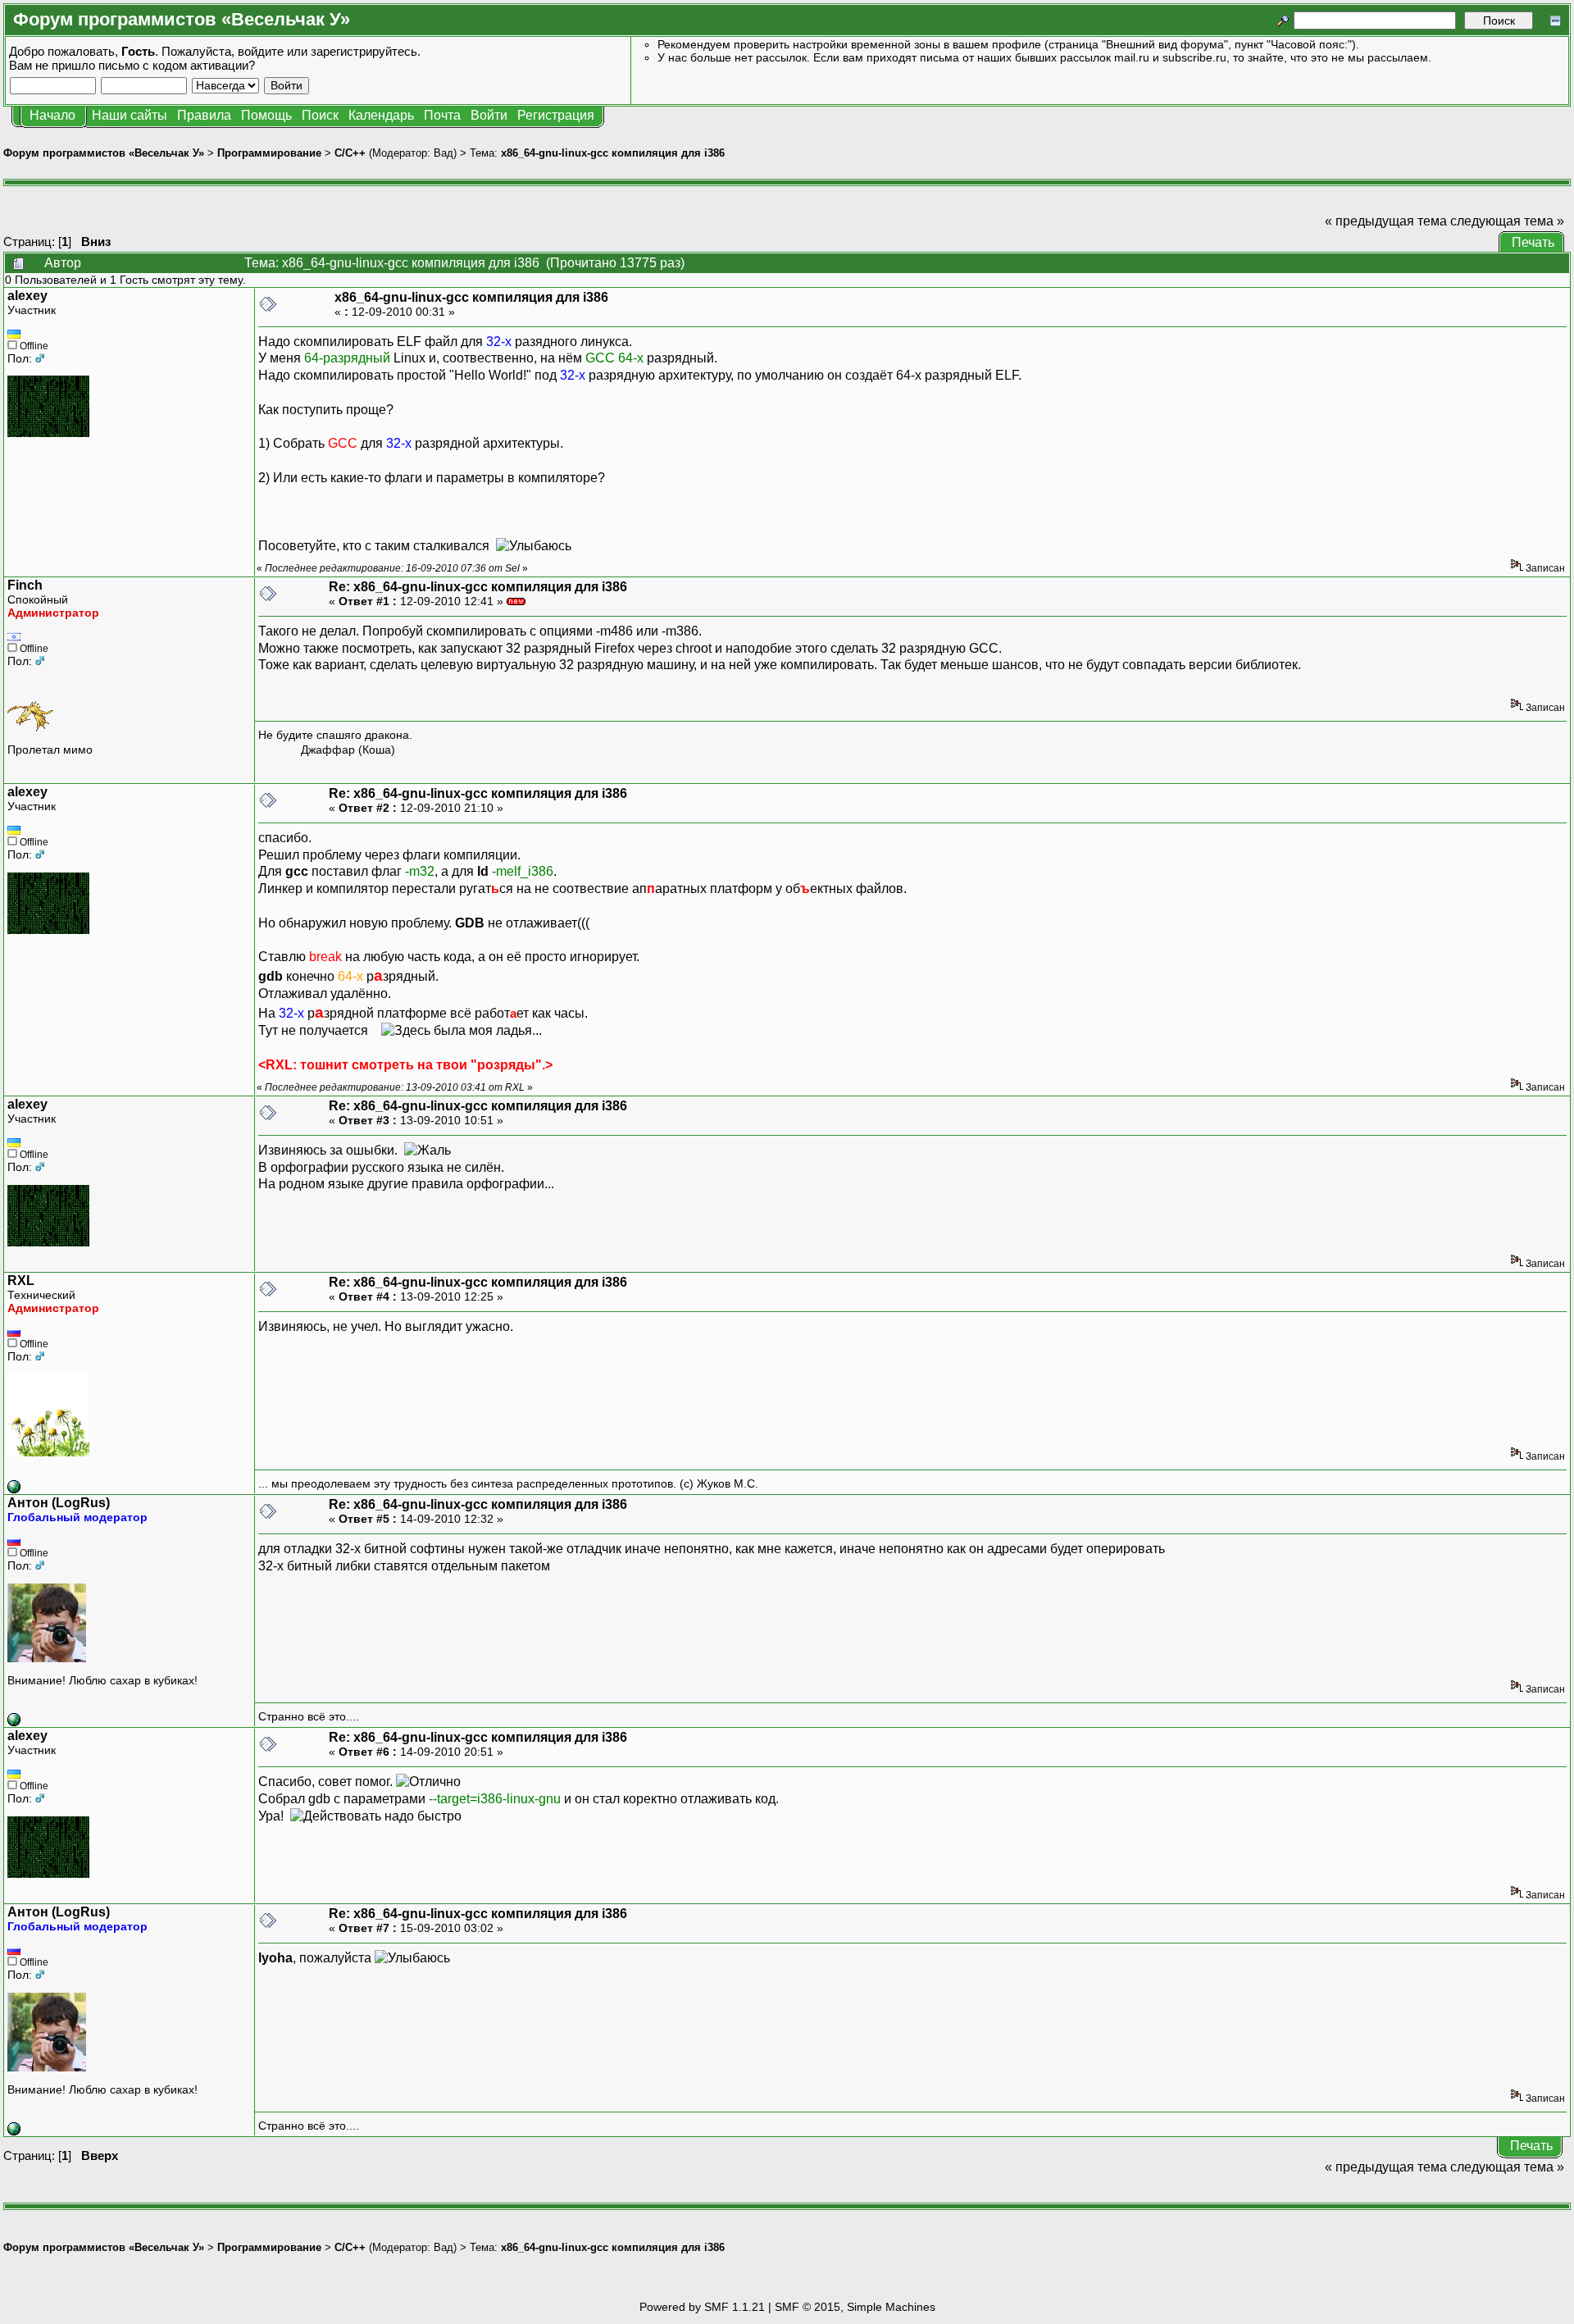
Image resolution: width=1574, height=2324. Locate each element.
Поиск (320, 115)
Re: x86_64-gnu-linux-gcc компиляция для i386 (478, 587)
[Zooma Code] (14, 1722)
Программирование (269, 153)
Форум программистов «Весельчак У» (104, 153)
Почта (442, 115)
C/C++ (350, 153)
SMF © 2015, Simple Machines (855, 2307)
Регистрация (556, 115)
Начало (52, 115)
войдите (261, 51)
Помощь (266, 115)
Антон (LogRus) (59, 1503)
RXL (21, 1280)
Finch (25, 585)
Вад (444, 153)
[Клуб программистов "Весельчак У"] (14, 1489)
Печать (1533, 242)
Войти (489, 115)
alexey (27, 296)
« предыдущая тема (1386, 221)
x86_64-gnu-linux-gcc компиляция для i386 (613, 153)
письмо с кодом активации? (177, 65)
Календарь (381, 115)
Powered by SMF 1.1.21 (702, 2307)
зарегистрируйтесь (364, 51)
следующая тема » (1507, 221)
